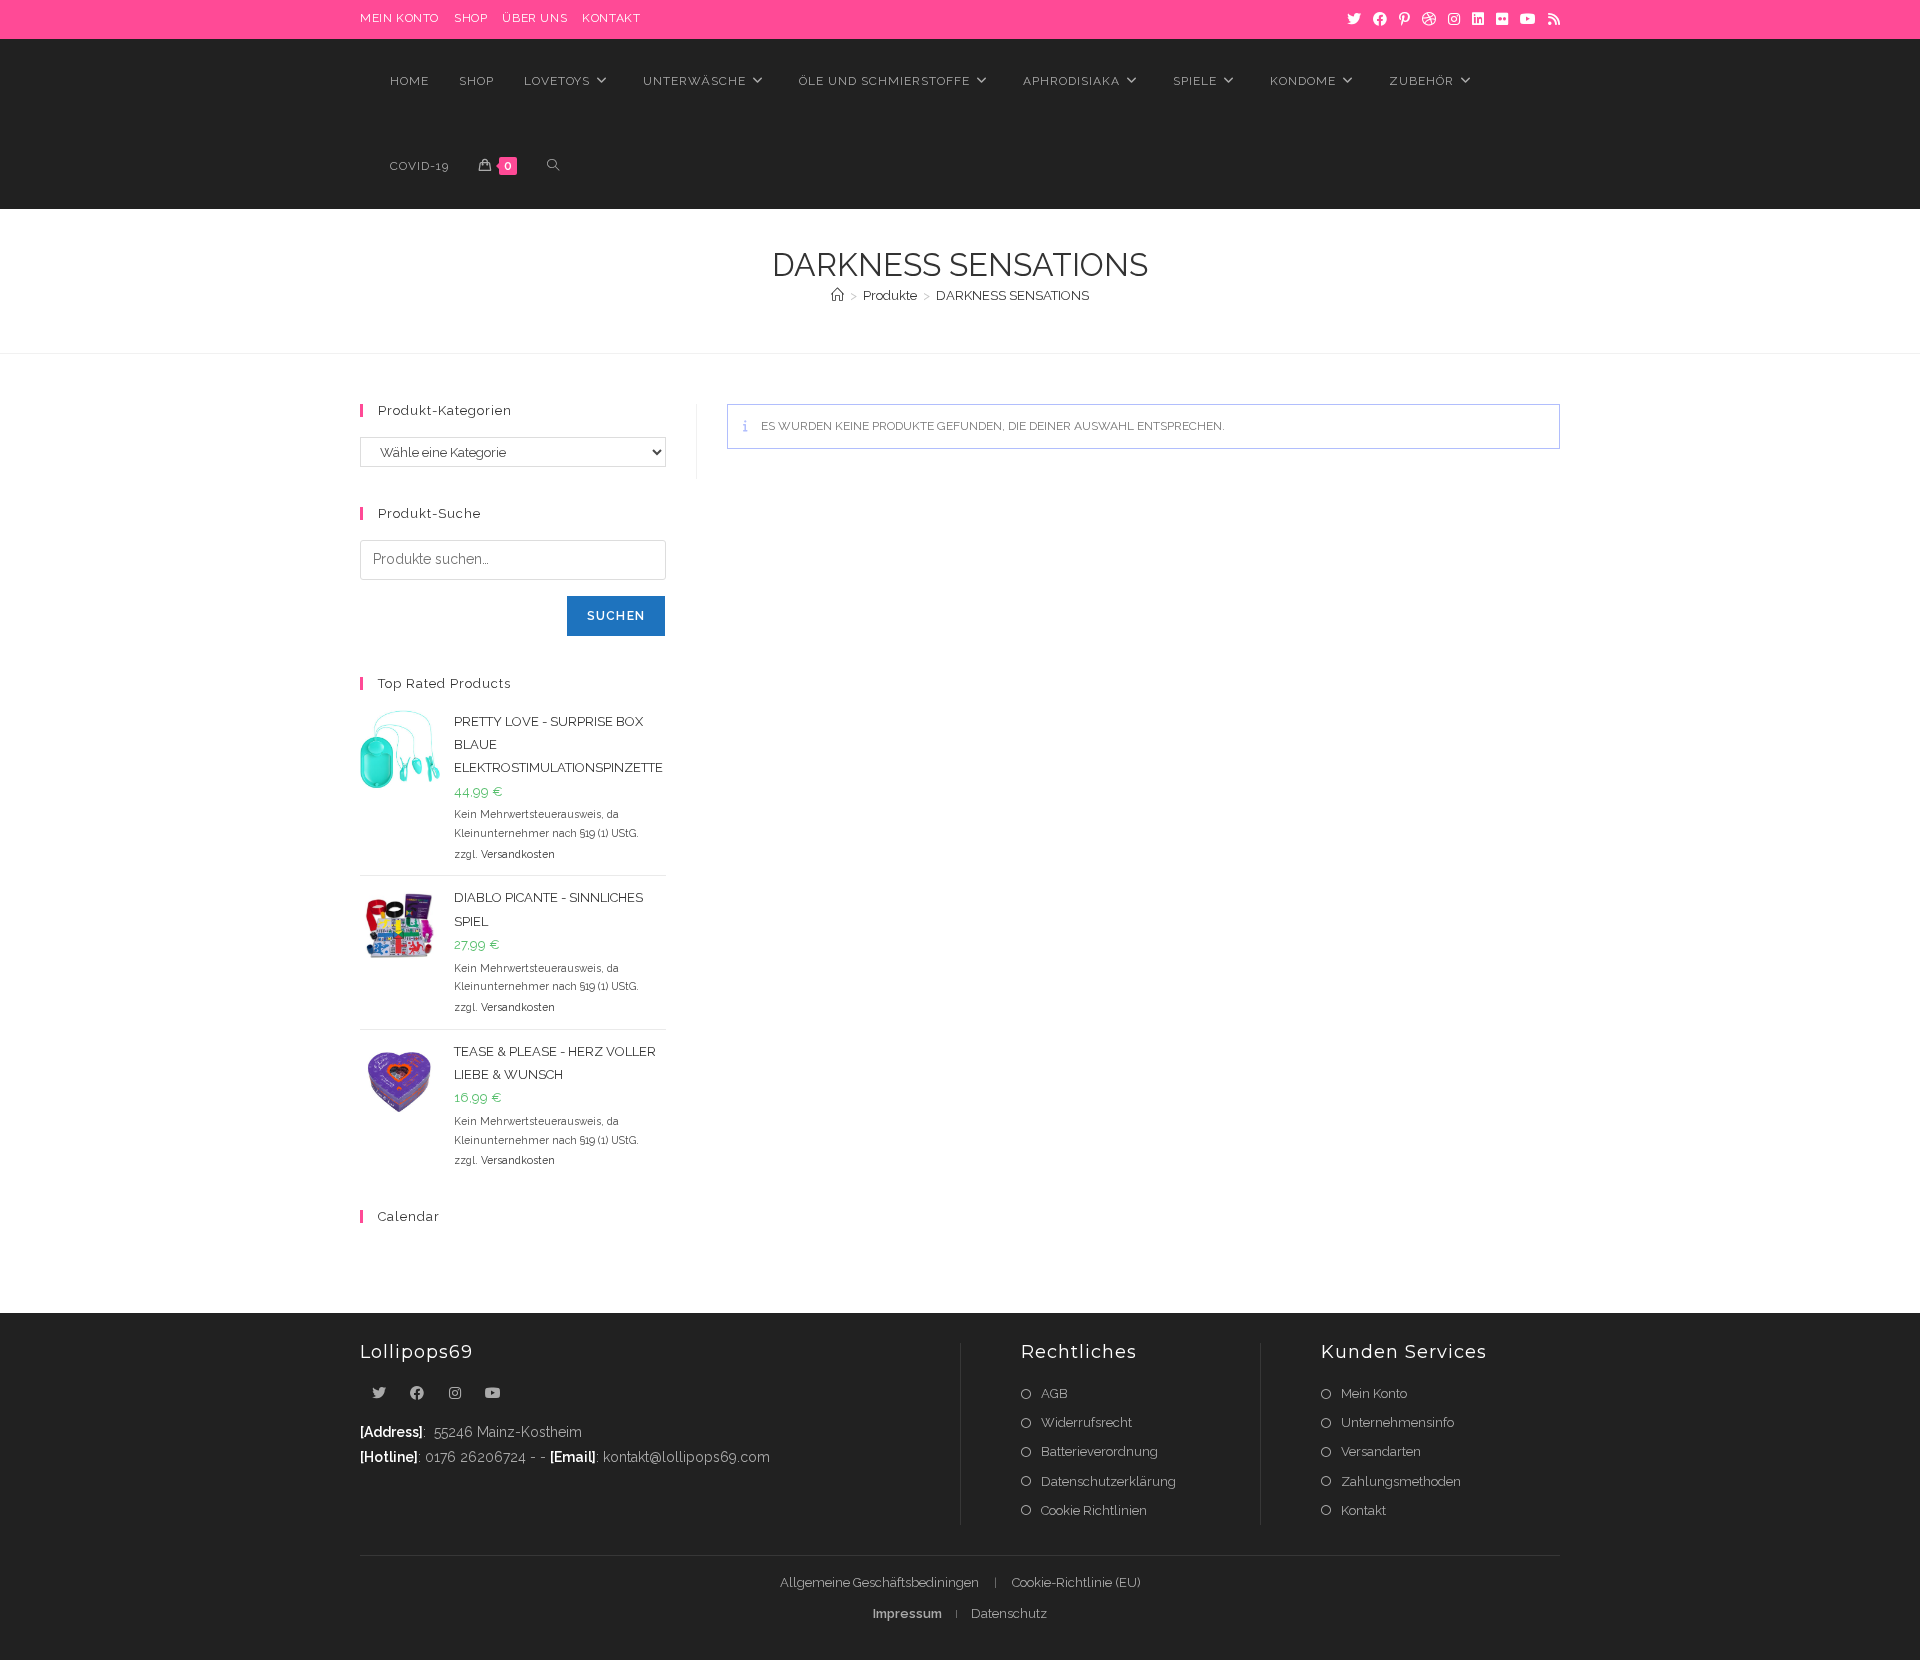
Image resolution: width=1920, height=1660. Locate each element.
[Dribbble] (1429, 19)
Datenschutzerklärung (1108, 1481)
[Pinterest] (1404, 19)
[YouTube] (1528, 19)
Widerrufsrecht (1086, 1422)
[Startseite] (837, 295)
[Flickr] (1502, 19)
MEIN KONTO (399, 18)
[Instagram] (1454, 19)
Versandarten (1381, 1451)
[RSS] (1551, 19)
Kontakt (611, 18)
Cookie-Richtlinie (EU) (1076, 1582)
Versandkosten (518, 854)
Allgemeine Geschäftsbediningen (879, 1582)
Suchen (616, 616)
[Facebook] (1380, 19)
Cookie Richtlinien (1094, 1510)
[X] (1354, 19)
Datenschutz (1009, 1613)
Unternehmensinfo (1397, 1422)
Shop (470, 18)
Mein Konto (1374, 1393)
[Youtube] (493, 1393)
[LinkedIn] (1478, 19)
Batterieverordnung (1099, 1451)
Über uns (534, 18)
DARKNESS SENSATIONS (1012, 295)
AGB (1054, 1393)
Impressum (907, 1613)
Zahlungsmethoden (1401, 1481)
